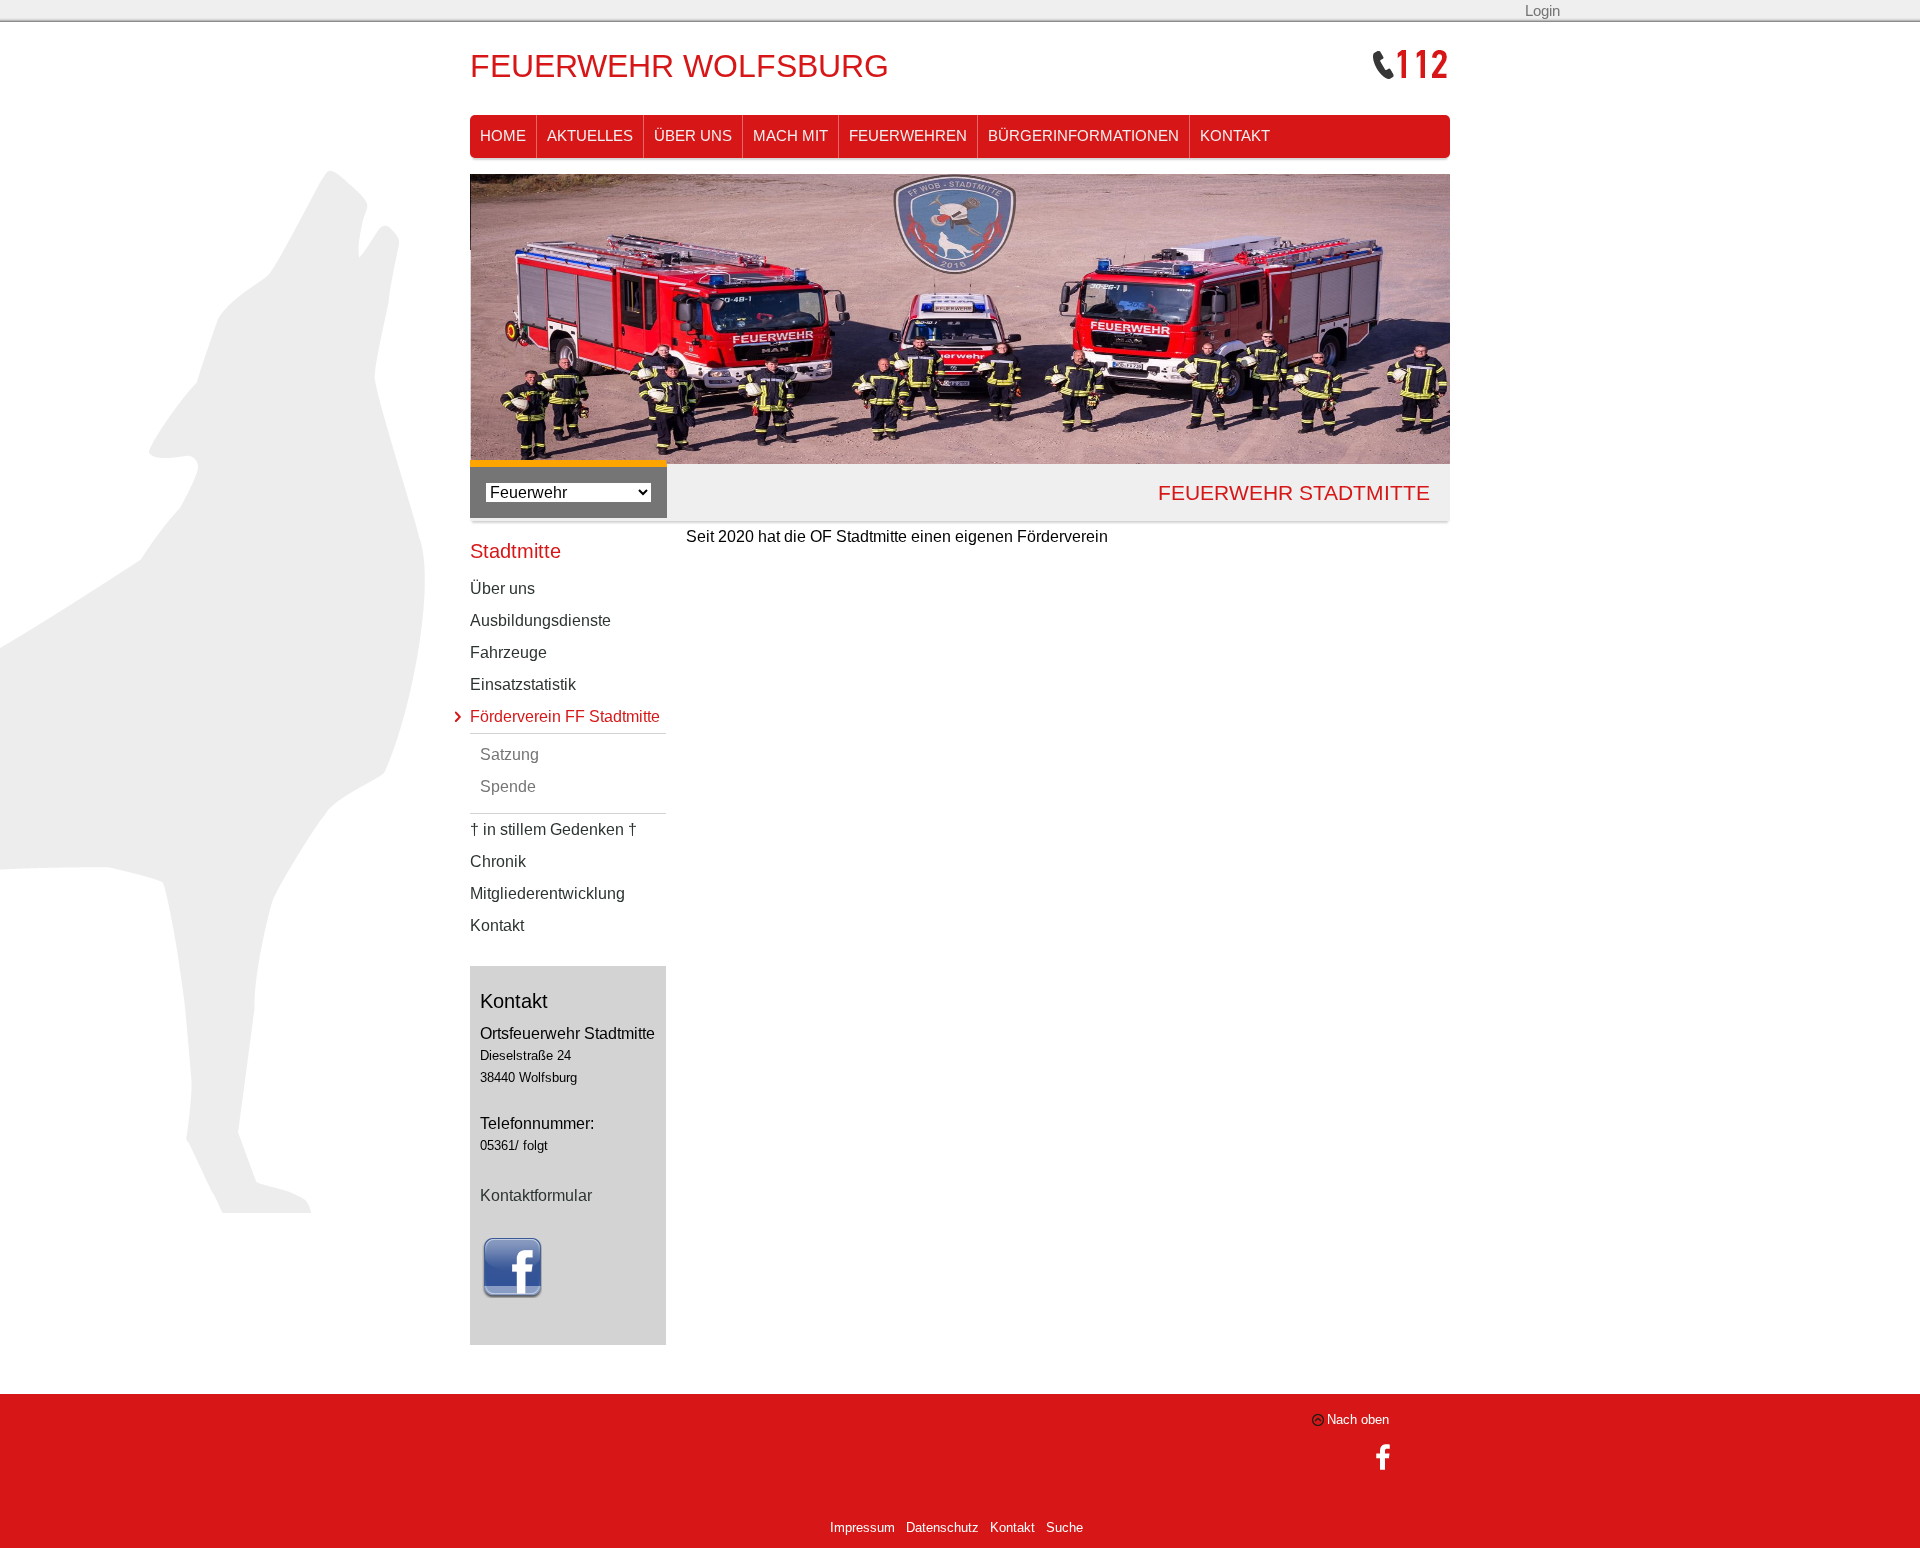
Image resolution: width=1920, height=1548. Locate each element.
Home (503, 136)
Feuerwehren (908, 136)
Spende (508, 786)
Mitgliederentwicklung (547, 893)
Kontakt (1235, 136)
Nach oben (1358, 1419)
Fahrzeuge (508, 652)
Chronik (498, 861)
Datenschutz (942, 1527)
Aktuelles (590, 136)
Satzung (509, 754)
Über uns (693, 136)
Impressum (862, 1527)
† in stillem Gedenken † (553, 829)
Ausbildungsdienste (540, 620)
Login (1542, 11)
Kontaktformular (536, 1195)
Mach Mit (790, 136)
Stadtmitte (515, 551)
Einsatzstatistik (523, 684)
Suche (1064, 1527)
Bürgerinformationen (1083, 136)
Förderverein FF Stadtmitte (565, 716)
